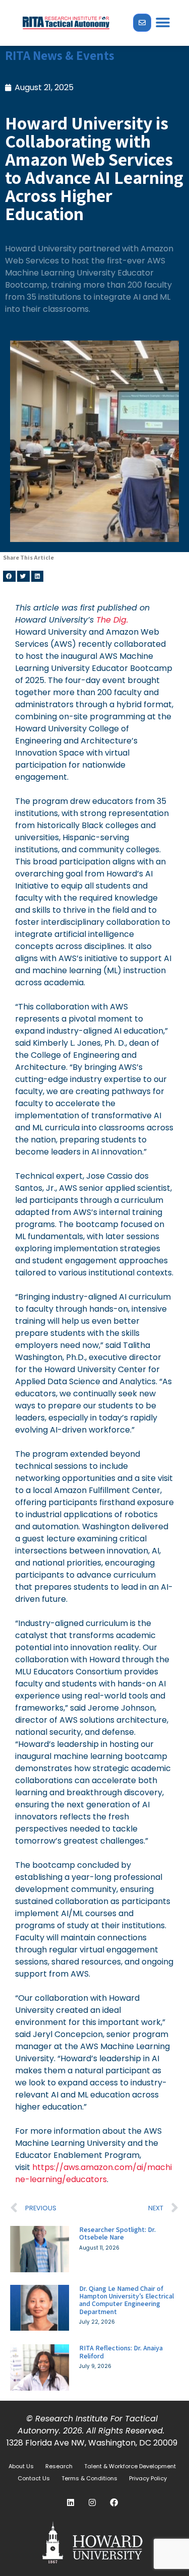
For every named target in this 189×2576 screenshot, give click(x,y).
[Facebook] (114, 2502)
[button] (163, 23)
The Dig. (112, 620)
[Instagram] (92, 2502)
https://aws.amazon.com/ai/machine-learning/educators (93, 2173)
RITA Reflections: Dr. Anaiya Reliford (121, 2352)
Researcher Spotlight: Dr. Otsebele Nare (117, 2233)
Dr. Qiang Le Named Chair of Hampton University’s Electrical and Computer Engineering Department (127, 2300)
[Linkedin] (71, 2502)
